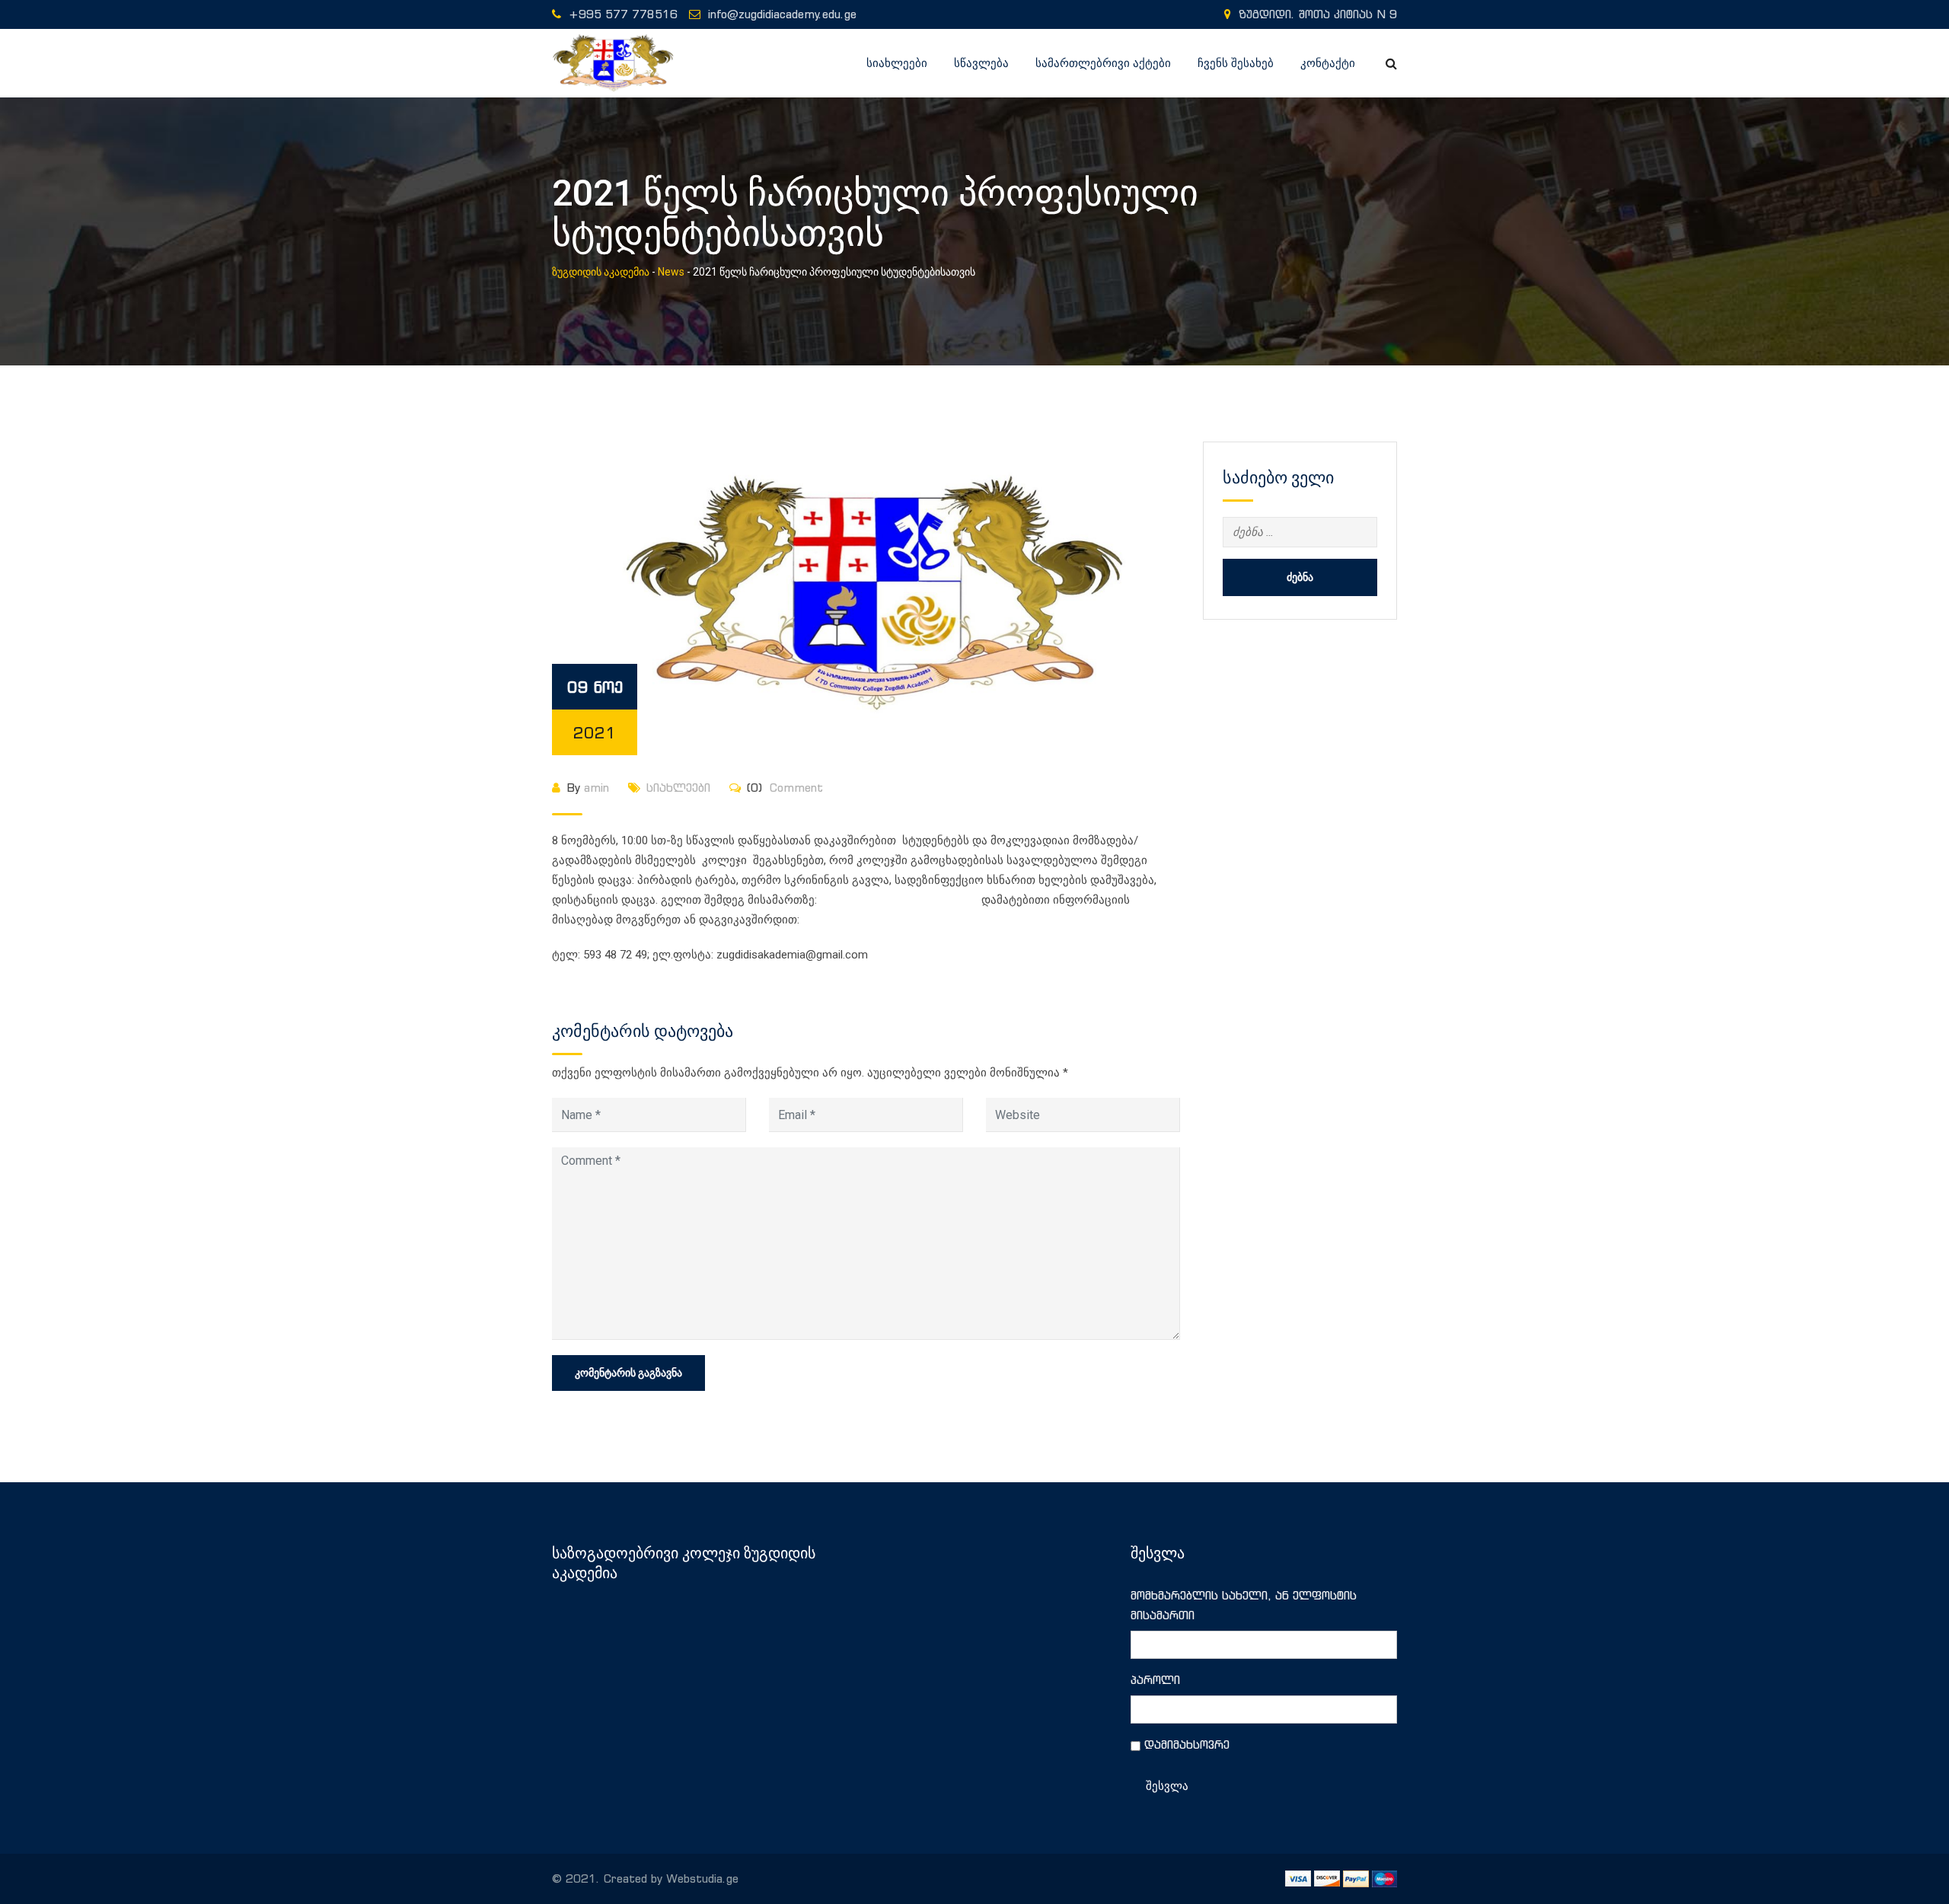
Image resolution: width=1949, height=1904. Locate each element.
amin (597, 788)
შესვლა (1167, 1786)
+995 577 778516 (623, 14)
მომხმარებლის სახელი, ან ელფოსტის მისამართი (1244, 1605)
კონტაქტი (1328, 63)
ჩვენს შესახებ (1236, 63)
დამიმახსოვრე (1187, 1745)
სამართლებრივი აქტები (1103, 63)
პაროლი (1155, 1680)
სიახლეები (897, 63)
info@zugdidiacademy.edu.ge (782, 14)
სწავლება (981, 63)
